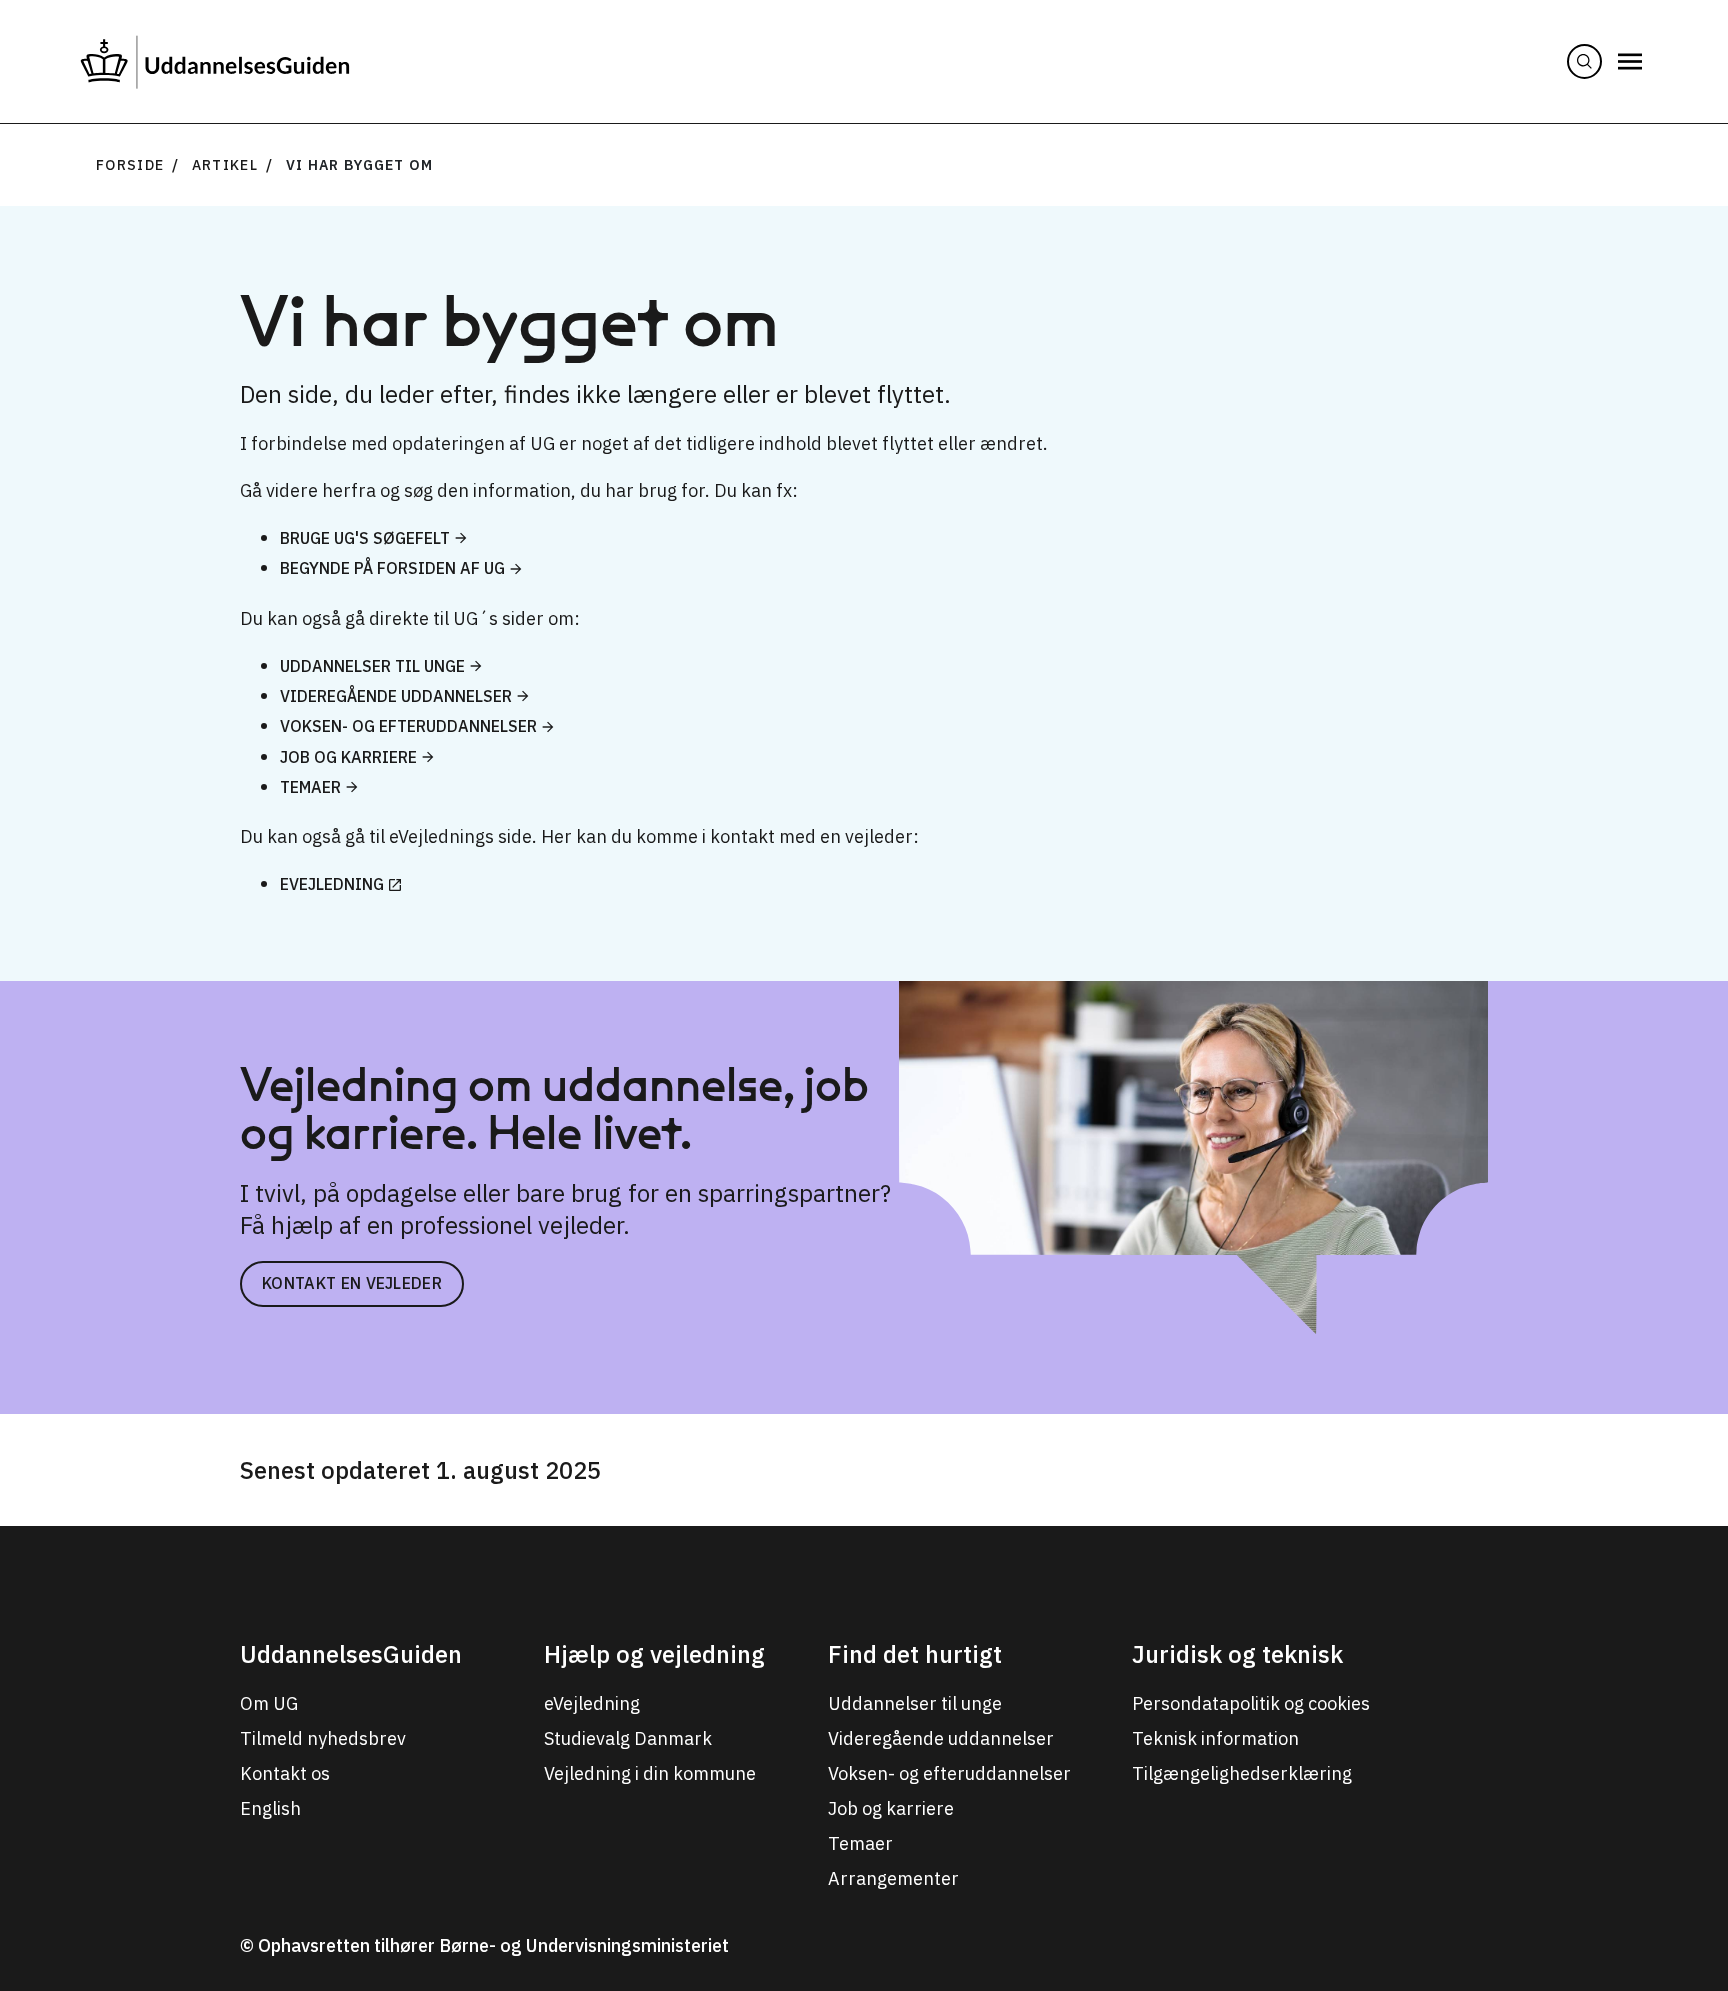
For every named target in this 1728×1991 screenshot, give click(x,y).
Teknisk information (1215, 1738)
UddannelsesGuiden (351, 1654)
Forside (130, 165)
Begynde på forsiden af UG (392, 568)
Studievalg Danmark (628, 1738)
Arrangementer (893, 1878)
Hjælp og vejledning (654, 1654)
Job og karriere (348, 757)
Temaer (310, 787)
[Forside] (215, 61)
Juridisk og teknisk (1237, 1654)
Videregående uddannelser (396, 696)
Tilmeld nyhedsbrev (323, 1738)
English (270, 1808)
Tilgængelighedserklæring (1242, 1773)
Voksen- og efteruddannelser (408, 726)
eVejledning (332, 884)
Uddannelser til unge (372, 666)
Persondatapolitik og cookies (1251, 1703)
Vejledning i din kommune (650, 1773)
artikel (225, 165)
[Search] (1584, 61)
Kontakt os (285, 1773)
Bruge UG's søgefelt (365, 538)
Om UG (269, 1703)
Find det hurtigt (915, 1654)
